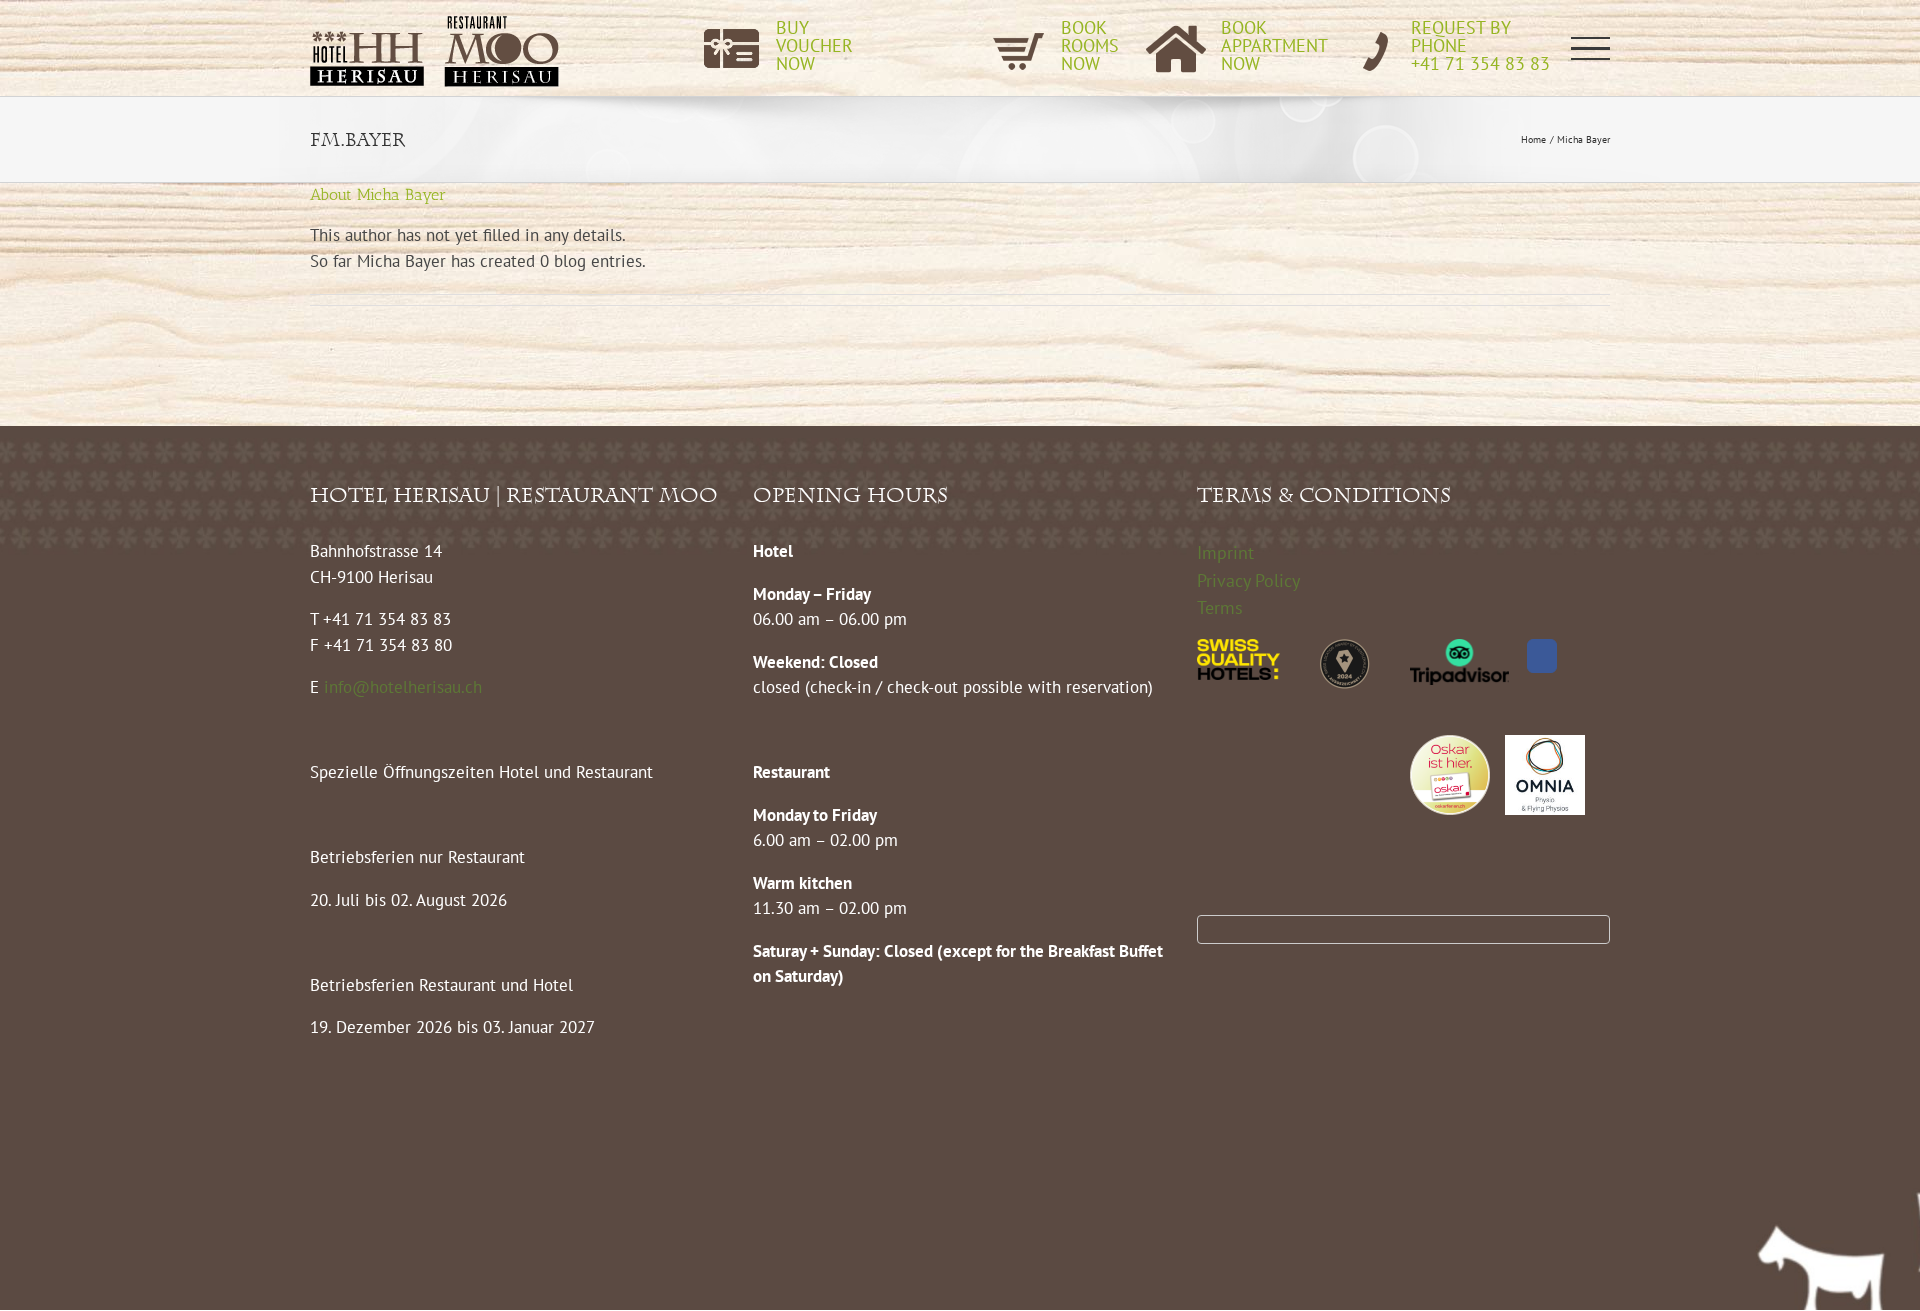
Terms (1220, 607)
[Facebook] (1542, 656)
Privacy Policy (1248, 580)
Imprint (1225, 552)
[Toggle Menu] (1591, 48)
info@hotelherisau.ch (405, 687)
